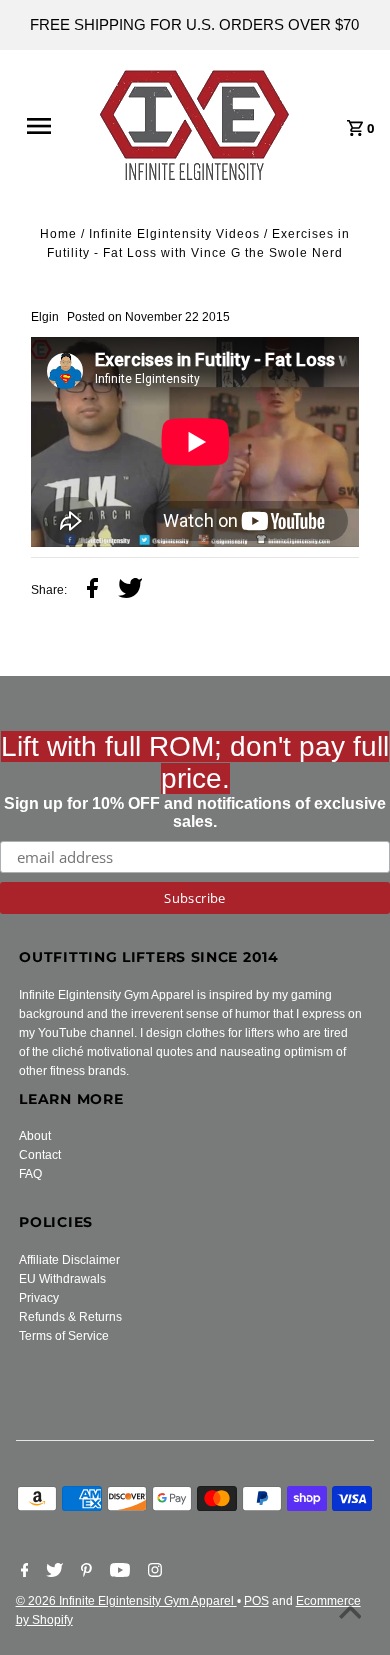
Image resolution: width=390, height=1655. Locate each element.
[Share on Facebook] (92, 591)
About (35, 1136)
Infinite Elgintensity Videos (174, 234)
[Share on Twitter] (130, 591)
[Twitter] (52, 1572)
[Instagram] (152, 1572)
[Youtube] (117, 1572)
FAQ (30, 1174)
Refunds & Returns (70, 1317)
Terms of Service (64, 1336)
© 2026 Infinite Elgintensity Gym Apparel (126, 1601)
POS (256, 1601)
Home (58, 234)
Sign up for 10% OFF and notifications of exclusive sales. (195, 780)
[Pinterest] (84, 1572)
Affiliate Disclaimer (69, 1260)
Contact (40, 1155)
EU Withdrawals (62, 1279)
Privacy (39, 1298)
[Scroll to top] (350, 1615)
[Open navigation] (48, 126)
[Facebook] (22, 1572)
